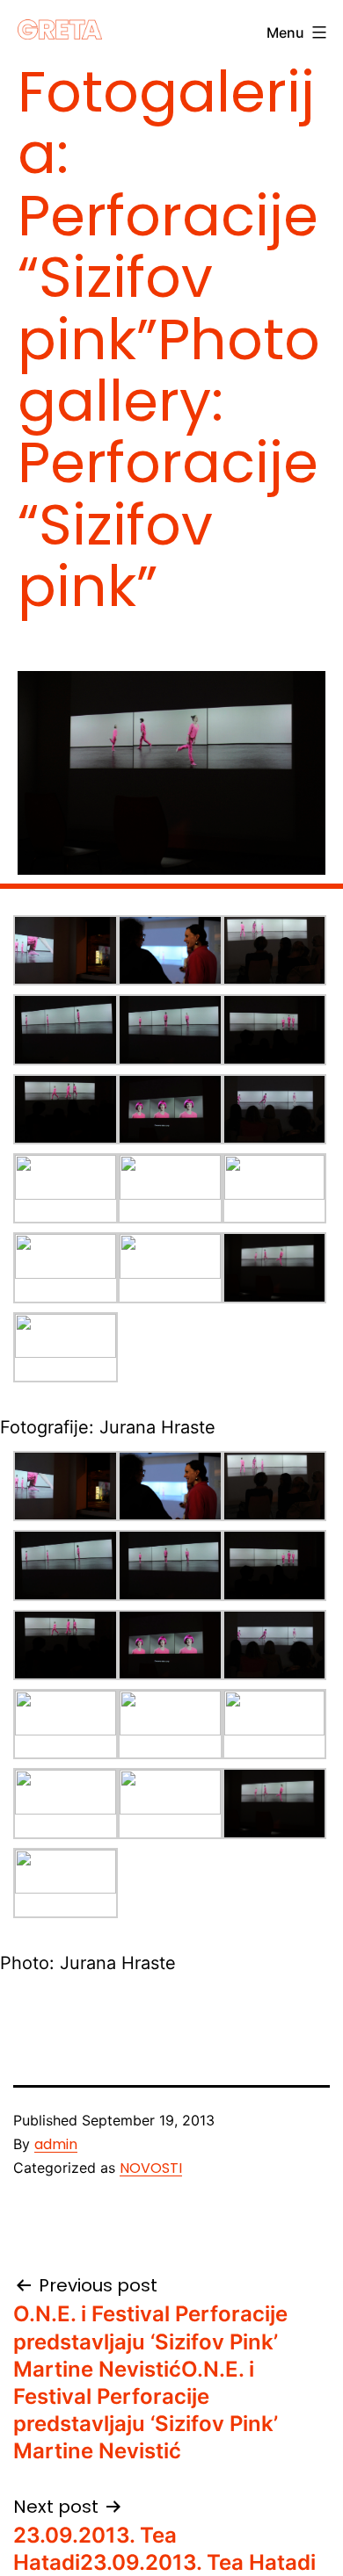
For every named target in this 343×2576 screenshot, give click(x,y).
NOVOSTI (151, 2168)
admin (56, 2144)
